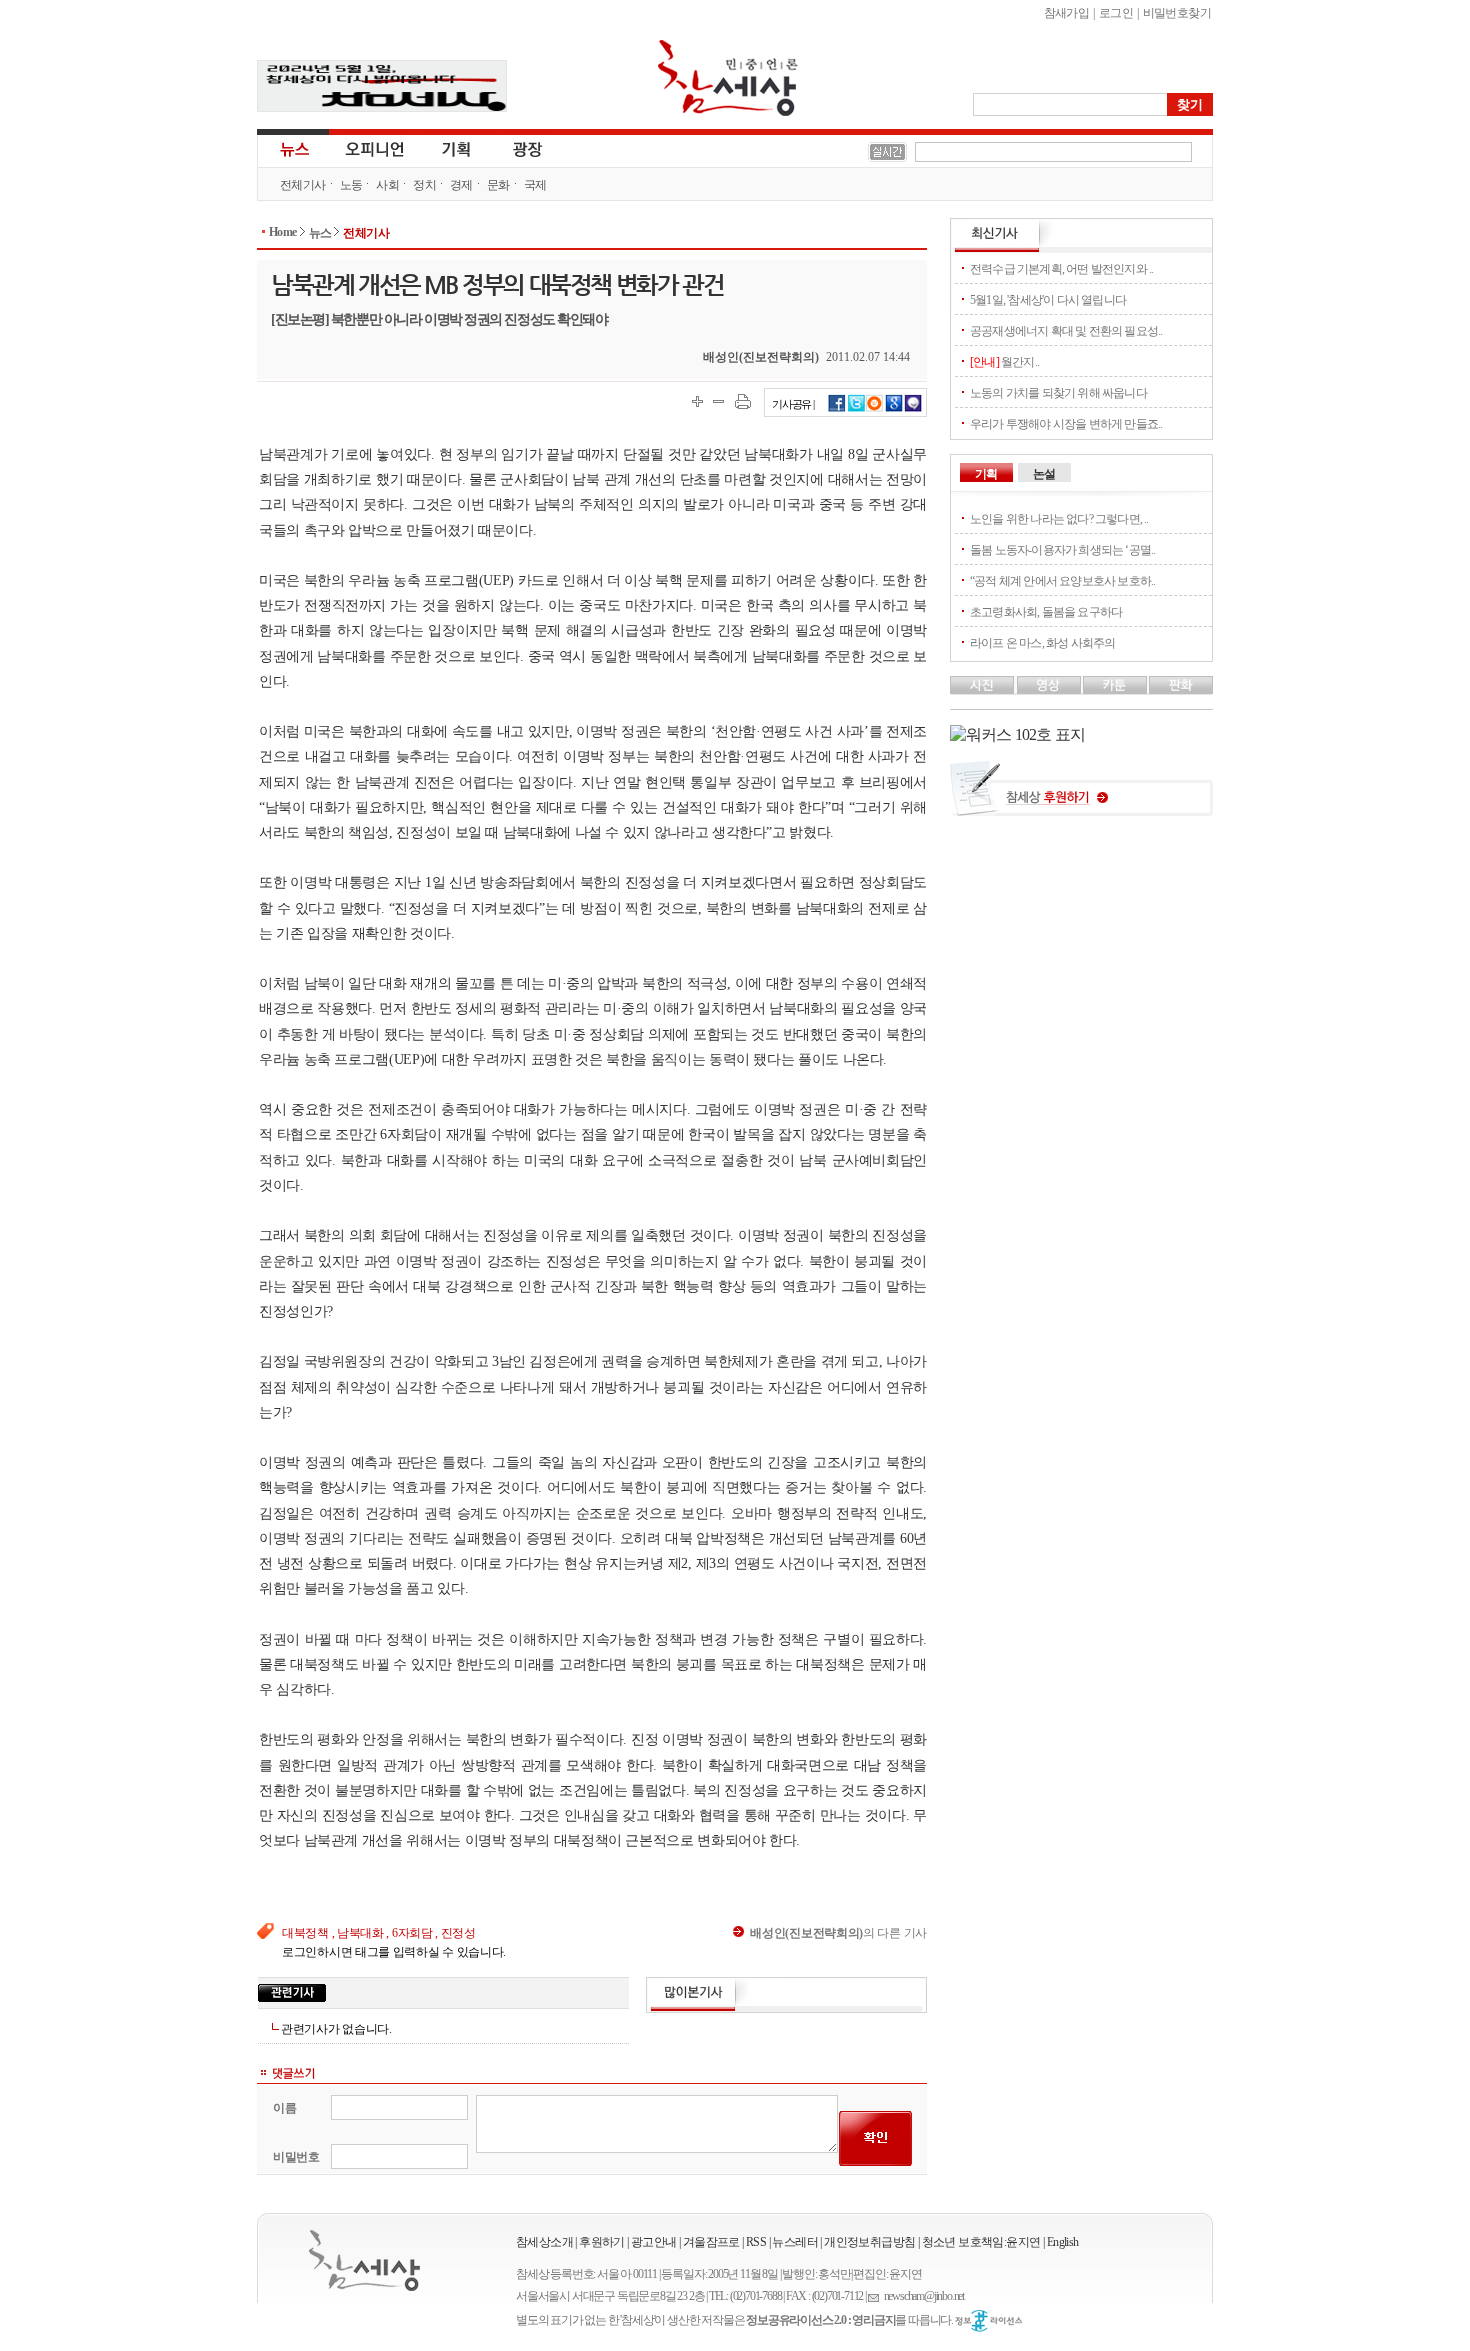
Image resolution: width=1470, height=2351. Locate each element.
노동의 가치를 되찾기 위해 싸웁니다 (1058, 393)
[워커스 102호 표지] (1017, 734)
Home (283, 232)
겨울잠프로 (711, 2242)
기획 (457, 148)
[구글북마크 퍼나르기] (894, 409)
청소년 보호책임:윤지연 (981, 2242)
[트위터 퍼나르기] (856, 409)
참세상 (728, 78)
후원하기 (602, 2242)
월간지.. (1004, 362)
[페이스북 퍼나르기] (837, 409)
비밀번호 (296, 2157)
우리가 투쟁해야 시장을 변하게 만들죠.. (1066, 424)
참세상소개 (544, 2242)
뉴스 (293, 148)
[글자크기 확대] (697, 401)
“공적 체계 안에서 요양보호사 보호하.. (1062, 581)
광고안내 (654, 2242)
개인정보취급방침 (869, 2242)
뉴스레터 (795, 2242)
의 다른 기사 (838, 1933)
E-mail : (876, 2296)
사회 (387, 185)
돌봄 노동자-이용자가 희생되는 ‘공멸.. (1062, 550)
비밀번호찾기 (1177, 13)
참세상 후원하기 (1081, 796)
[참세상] (364, 2260)
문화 (498, 185)
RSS (756, 2242)
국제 (535, 185)
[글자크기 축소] (718, 401)
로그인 (1116, 13)
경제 (461, 185)
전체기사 (303, 185)
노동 (351, 185)
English (1063, 2242)
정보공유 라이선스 (989, 2321)
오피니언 (375, 148)
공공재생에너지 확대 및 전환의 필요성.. (1066, 331)
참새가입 (1067, 13)
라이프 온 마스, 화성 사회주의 (1042, 643)
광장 (513, 148)
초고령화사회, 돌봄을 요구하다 (1046, 612)
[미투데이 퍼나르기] (913, 409)
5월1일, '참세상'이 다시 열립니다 (1048, 300)
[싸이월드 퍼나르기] (875, 409)
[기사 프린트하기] (743, 401)
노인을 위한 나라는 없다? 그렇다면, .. (1059, 519)
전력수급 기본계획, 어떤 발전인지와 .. (1061, 269)
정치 (424, 185)
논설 (1044, 474)
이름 (284, 2108)
